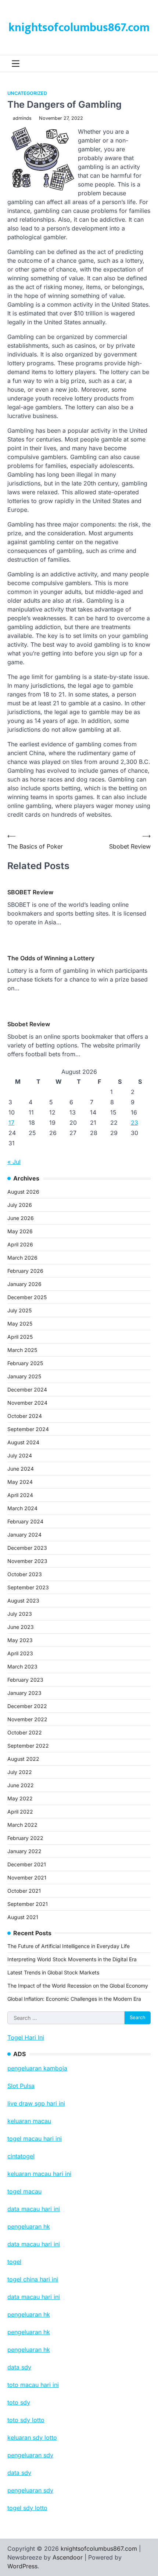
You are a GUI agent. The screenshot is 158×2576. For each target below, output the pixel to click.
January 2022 (24, 1851)
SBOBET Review (30, 892)
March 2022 (22, 1825)
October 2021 (24, 1891)
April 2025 (20, 1337)
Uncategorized (27, 93)
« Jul (14, 1162)
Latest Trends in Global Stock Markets (53, 1972)
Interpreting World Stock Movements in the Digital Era (72, 1959)
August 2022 (23, 1759)
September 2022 (28, 1746)
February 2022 (25, 1838)
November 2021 (27, 1878)
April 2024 (20, 1495)
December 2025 (27, 1297)
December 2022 (27, 1706)
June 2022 (21, 1785)
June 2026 (21, 1218)
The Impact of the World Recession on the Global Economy (78, 1986)
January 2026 (24, 1284)
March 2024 (22, 1508)
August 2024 (23, 1442)
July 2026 (20, 1205)
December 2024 (27, 1389)
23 (134, 1123)
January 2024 (24, 1535)
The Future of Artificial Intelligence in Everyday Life (69, 1946)
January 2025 (24, 1376)
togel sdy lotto (27, 2508)
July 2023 (20, 1614)
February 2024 (25, 1521)
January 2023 (24, 1693)
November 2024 (27, 1403)
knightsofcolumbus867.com (79, 28)
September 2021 (28, 1904)
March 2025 (22, 1350)
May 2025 (20, 1324)
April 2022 (20, 1812)
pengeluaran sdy (30, 2490)
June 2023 (21, 1627)
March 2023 (22, 1666)
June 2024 (21, 1469)
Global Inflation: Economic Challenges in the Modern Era (74, 1999)
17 (11, 1123)
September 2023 (28, 1587)
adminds (22, 118)
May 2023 (20, 1640)
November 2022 (27, 1719)
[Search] (145, 64)
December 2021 (27, 1864)
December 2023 (27, 1548)
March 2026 (22, 1258)
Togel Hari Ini (26, 2037)
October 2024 (25, 1416)
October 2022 (25, 1732)
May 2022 (20, 1798)
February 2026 (25, 1271)
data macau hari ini (34, 2297)
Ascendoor (68, 2557)
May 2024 (20, 1482)
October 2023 (25, 1574)
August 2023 (23, 1601)
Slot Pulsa (21, 2086)
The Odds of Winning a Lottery (51, 958)
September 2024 (28, 1429)
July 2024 (20, 1455)
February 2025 (25, 1363)
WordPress (22, 2566)
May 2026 (20, 1231)
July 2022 (20, 1772)
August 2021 (23, 1917)
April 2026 (20, 1244)
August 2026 (23, 1192)
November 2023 (27, 1561)
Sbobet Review (29, 1024)
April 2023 (20, 1653)
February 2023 (25, 1680)
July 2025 (19, 1310)
